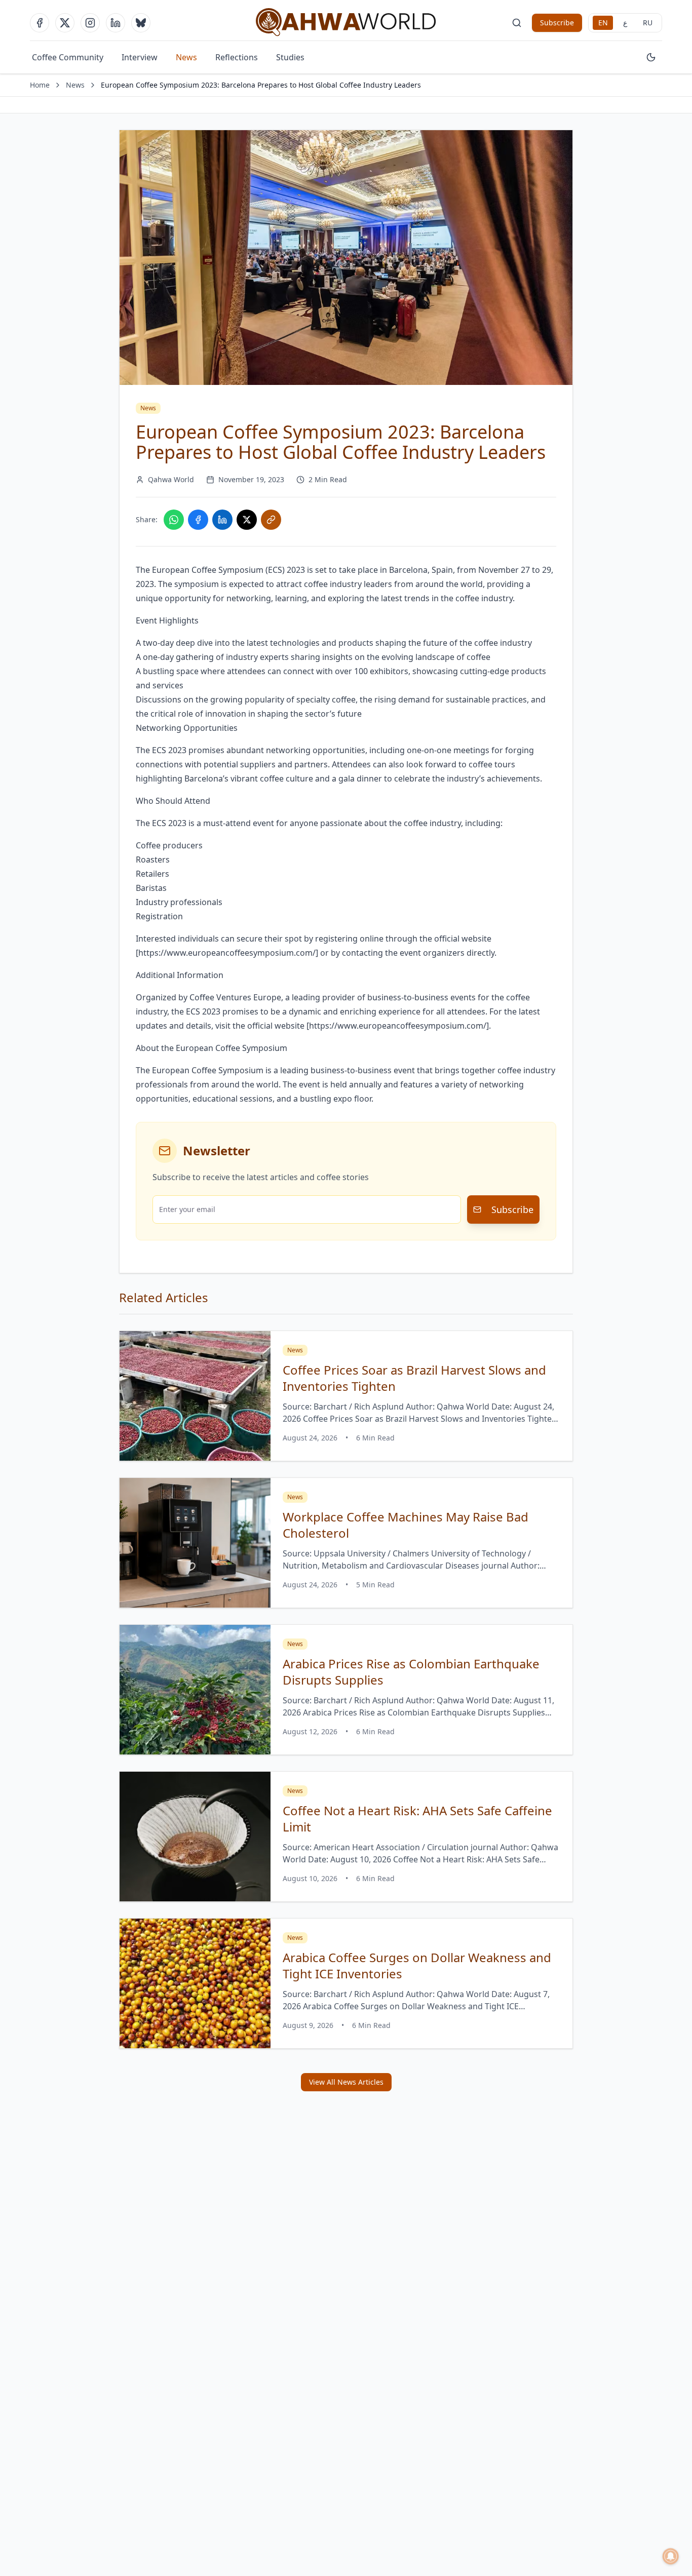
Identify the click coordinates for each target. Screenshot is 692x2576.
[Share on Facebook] (198, 520)
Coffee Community (68, 57)
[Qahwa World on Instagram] (90, 23)
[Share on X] (247, 520)
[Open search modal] (517, 23)
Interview (140, 57)
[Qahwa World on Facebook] (40, 23)
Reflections (237, 57)
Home (40, 85)
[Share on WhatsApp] (174, 520)
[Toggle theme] (651, 57)
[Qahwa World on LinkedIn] (116, 23)
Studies (290, 57)
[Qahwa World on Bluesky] (141, 23)
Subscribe (557, 23)
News (186, 57)
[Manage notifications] (671, 2556)
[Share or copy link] (271, 520)
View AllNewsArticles (346, 2082)
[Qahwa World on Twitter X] (65, 23)
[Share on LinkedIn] (222, 520)
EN (603, 23)
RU (648, 23)
